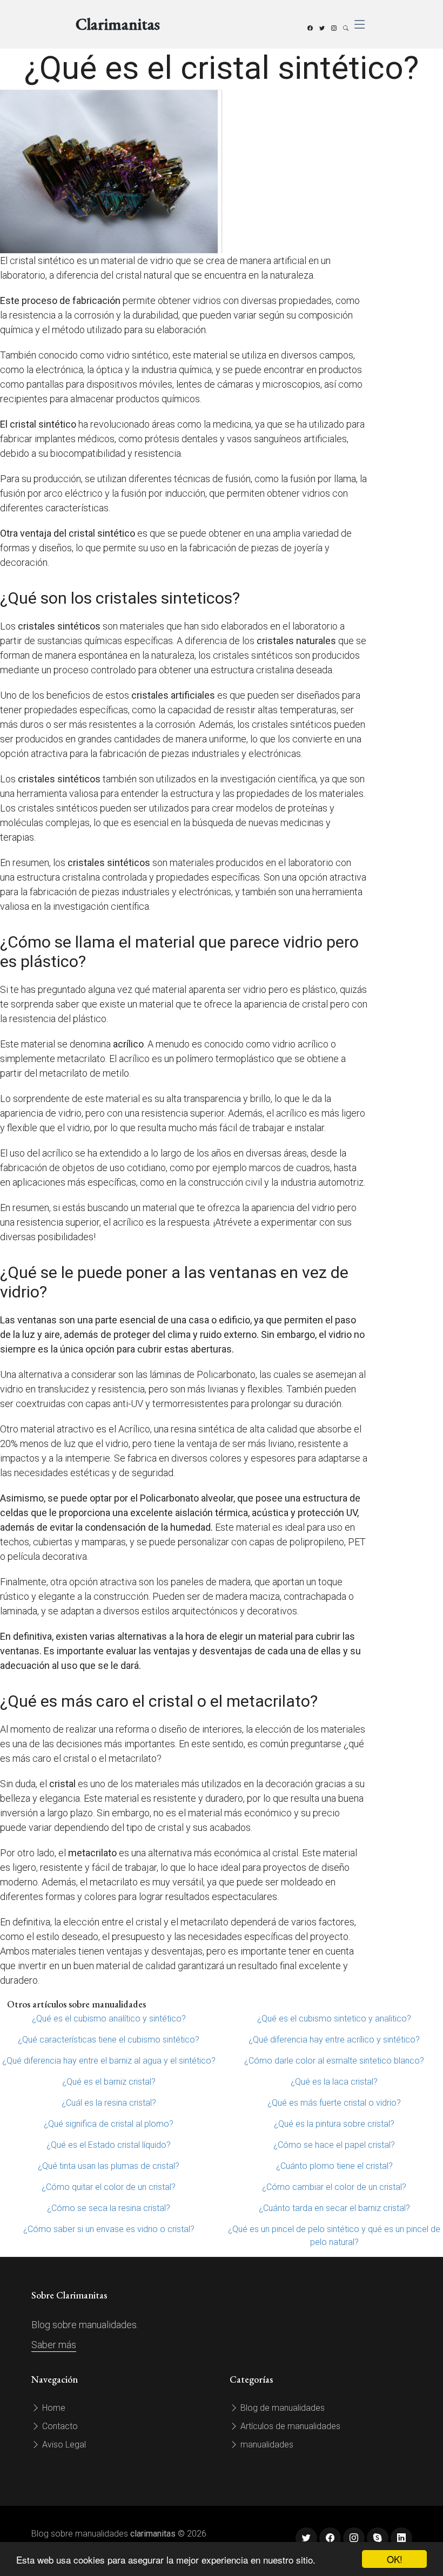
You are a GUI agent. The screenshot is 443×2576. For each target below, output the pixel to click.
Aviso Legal (63, 2445)
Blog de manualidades (281, 2408)
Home (53, 2408)
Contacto (59, 2426)
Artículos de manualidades (289, 2426)
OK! (395, 2559)
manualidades (266, 2445)
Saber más (54, 2345)
